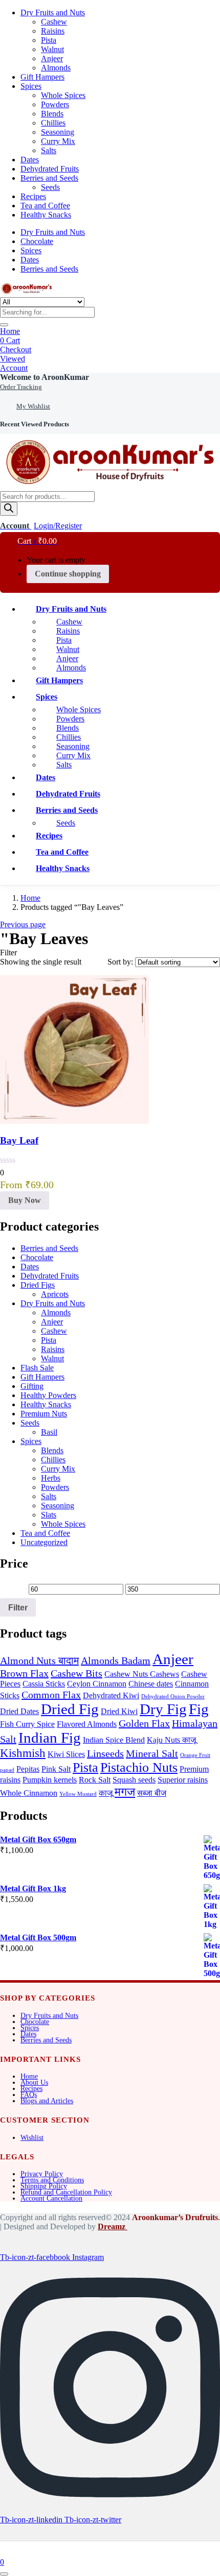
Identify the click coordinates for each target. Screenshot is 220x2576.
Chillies (53, 123)
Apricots (55, 1294)
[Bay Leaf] (74, 1121)
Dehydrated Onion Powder (173, 1696)
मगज (125, 1792)
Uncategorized (44, 1542)
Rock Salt (95, 1780)
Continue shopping (68, 574)
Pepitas (28, 1769)
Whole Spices (63, 95)
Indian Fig (50, 1738)
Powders (55, 104)
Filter (18, 1607)
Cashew (54, 22)
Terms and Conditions (52, 2180)
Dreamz (113, 2226)
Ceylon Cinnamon (97, 1684)
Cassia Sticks (44, 1684)
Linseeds (105, 1753)
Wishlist (32, 2138)
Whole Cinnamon (29, 1793)
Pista (49, 40)
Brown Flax (24, 1673)
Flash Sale (37, 1368)
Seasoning (58, 132)
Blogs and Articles (47, 2101)
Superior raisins (183, 1780)
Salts (49, 150)
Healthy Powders (48, 1395)
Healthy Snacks (46, 215)
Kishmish (23, 1753)
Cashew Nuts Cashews (142, 1674)
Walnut (52, 49)
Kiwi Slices (66, 1754)
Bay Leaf (19, 1140)
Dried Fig (70, 1709)
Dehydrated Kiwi (111, 1696)
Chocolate (37, 241)
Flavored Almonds (87, 1724)
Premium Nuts (44, 1414)
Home (10, 331)
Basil (49, 1432)
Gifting (32, 1386)
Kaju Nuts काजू (171, 1740)
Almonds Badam (116, 1660)
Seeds (50, 187)
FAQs (29, 2095)
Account (14, 368)
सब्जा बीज (152, 1793)
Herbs (51, 1478)
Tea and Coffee (45, 206)
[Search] (9, 509)
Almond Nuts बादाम (39, 1660)
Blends (52, 114)
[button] (45, 377)
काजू (106, 1793)
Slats (49, 1515)
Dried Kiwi (119, 1712)
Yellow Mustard (78, 1794)
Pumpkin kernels (50, 1780)
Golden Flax (144, 1723)
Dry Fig (163, 1709)
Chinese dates (151, 1684)
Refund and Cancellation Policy (66, 2192)
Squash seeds (134, 1780)
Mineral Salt (152, 1753)
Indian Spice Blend (114, 1740)
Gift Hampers (42, 77)
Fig (199, 1709)
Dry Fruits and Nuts (53, 13)
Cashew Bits (76, 1673)
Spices (31, 86)
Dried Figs (38, 1285)
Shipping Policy (44, 2186)
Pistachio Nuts (139, 1767)
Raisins (53, 31)
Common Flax (51, 1695)
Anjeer (52, 58)
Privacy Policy (42, 2174)
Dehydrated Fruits (50, 169)
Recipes (33, 196)
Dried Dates (19, 1712)
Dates (30, 160)
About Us (34, 2083)
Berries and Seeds (49, 178)
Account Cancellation (51, 2198)
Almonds (56, 68)
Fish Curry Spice (27, 1724)
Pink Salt (56, 1769)
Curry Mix (58, 141)
